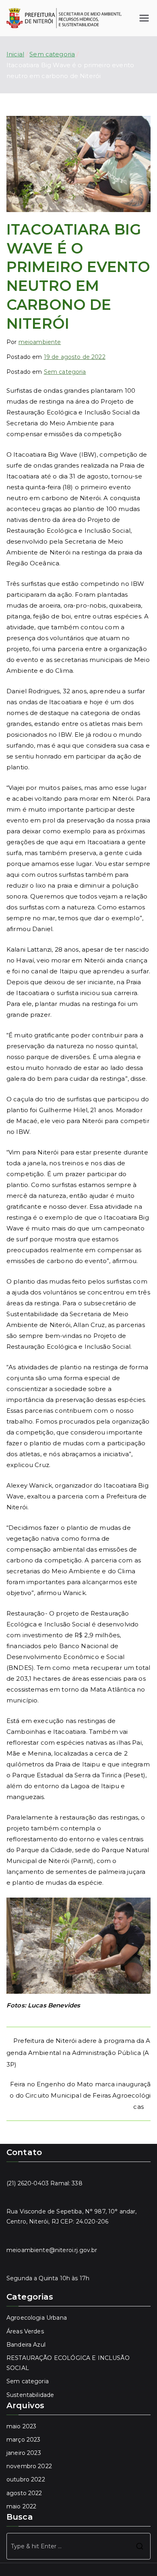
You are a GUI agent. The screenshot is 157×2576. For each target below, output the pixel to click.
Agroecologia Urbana (37, 2318)
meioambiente (40, 342)
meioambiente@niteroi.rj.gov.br (52, 2250)
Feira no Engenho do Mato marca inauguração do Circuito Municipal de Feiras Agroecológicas (80, 2095)
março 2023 (24, 2440)
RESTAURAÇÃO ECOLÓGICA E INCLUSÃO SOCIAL (68, 2363)
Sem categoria (65, 372)
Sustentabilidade (30, 2395)
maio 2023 (21, 2426)
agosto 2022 (24, 2493)
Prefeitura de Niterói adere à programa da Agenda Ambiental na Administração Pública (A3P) (78, 2053)
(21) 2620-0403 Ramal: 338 (44, 2183)
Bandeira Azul (26, 2345)
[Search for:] (78, 2546)
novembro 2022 (29, 2466)
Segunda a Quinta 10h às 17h (48, 2278)
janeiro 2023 (24, 2453)
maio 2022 (21, 2506)
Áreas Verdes (25, 2331)
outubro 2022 (26, 2479)
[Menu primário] (144, 18)
